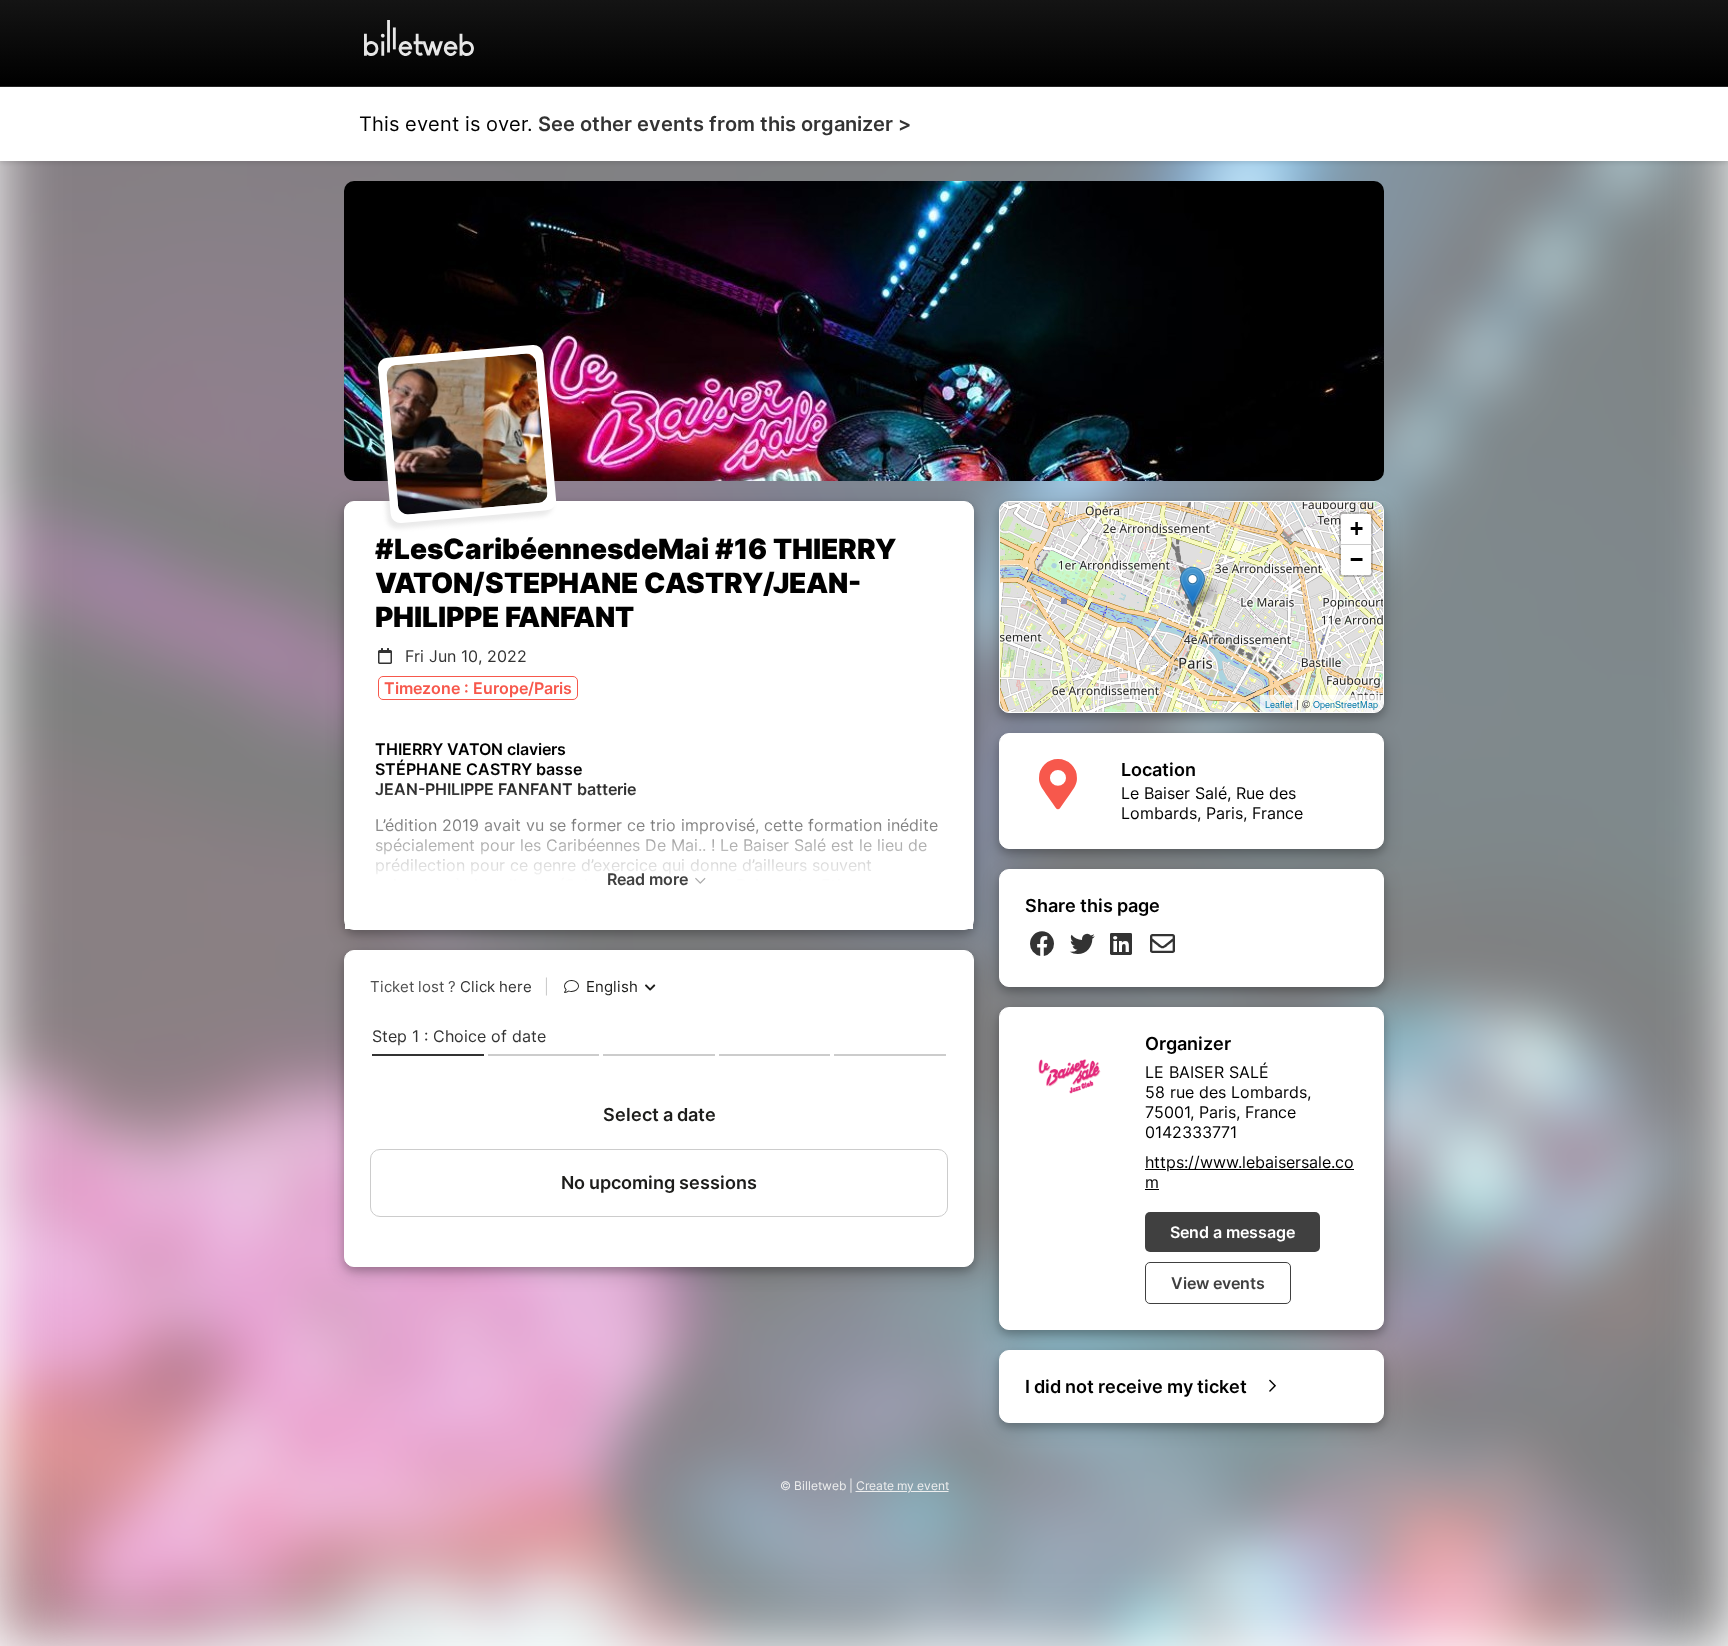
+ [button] (1356, 528)
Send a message (1232, 1232)
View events (1218, 1283)
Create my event (902, 1485)
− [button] (1356, 559)
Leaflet (1279, 704)
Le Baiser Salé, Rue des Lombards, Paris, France (1212, 803)
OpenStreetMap (1345, 704)
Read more (649, 879)
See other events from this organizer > (724, 124)
